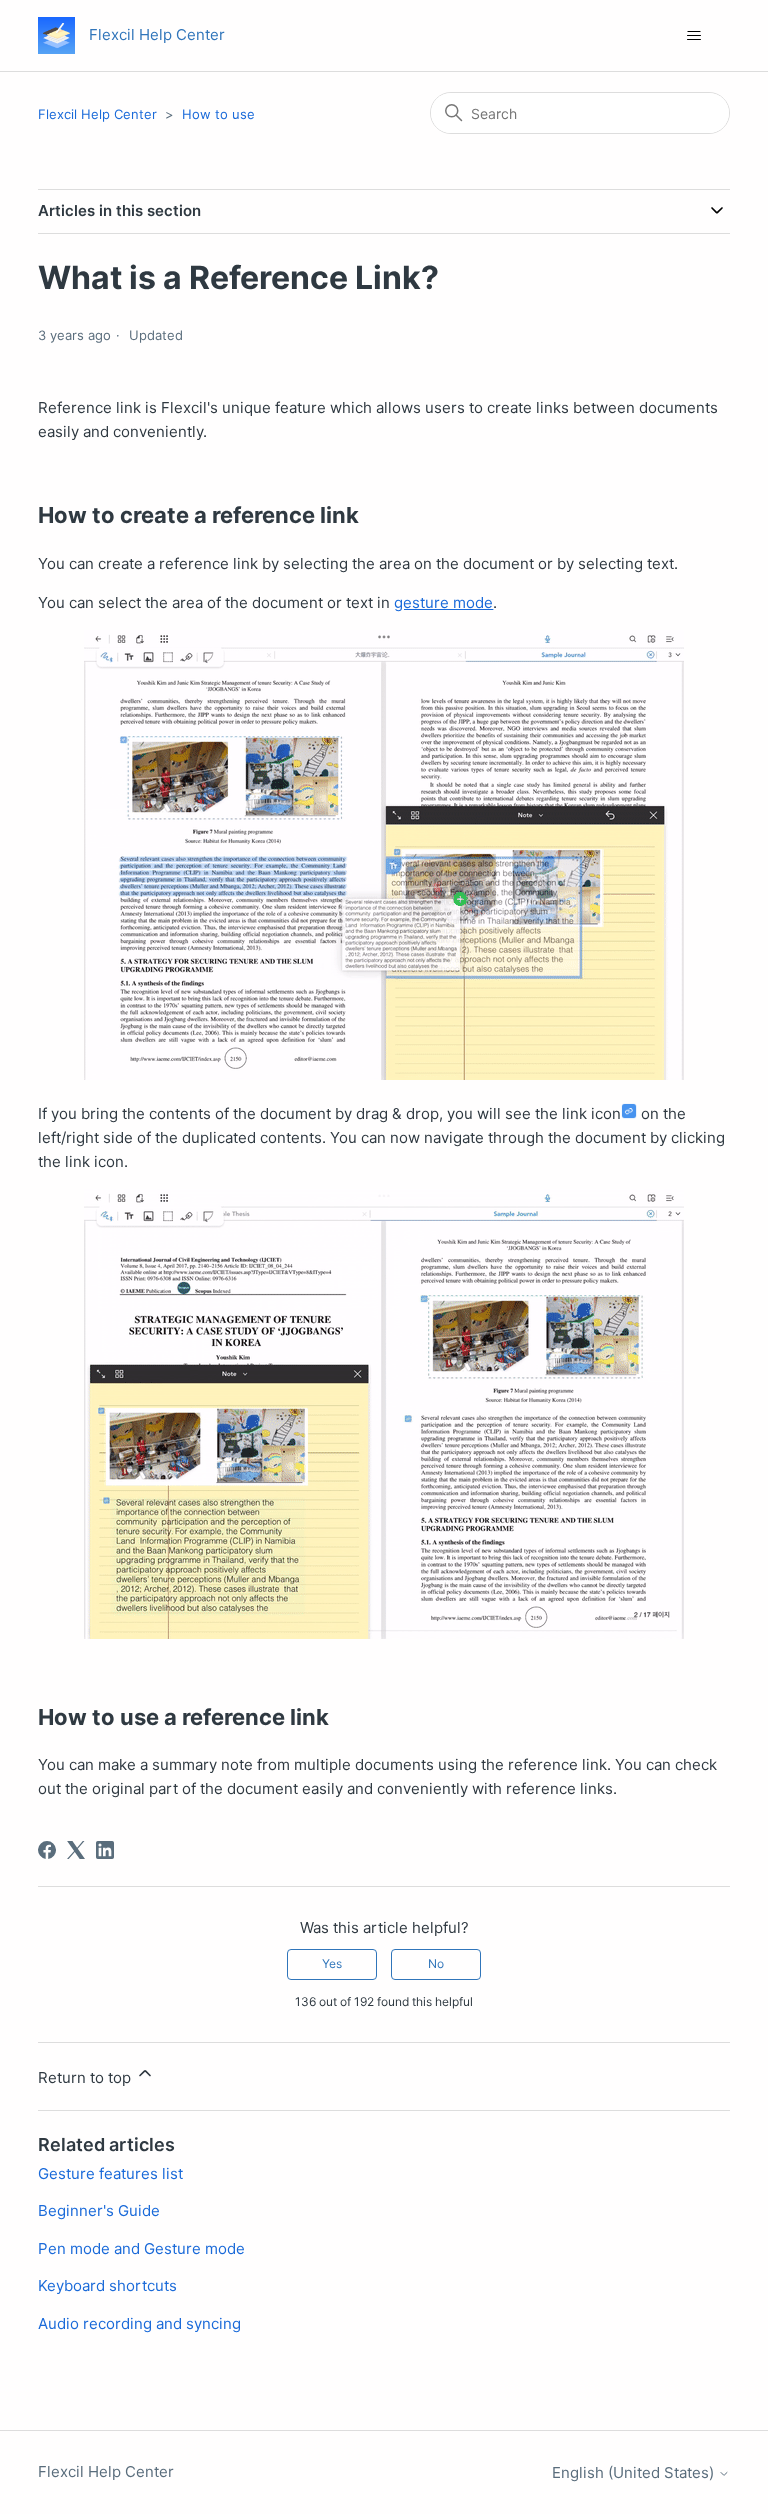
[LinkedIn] (105, 1850)
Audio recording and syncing (139, 2323)
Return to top (86, 2077)
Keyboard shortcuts (107, 2285)
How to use (218, 114)
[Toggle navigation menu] (694, 36)
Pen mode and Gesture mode (141, 2248)
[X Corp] (76, 1850)
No (436, 1963)
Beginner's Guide (99, 2210)
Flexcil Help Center (97, 114)
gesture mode (443, 602)
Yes (332, 1963)
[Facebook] (47, 1850)
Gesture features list (110, 2173)
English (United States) (635, 2472)
